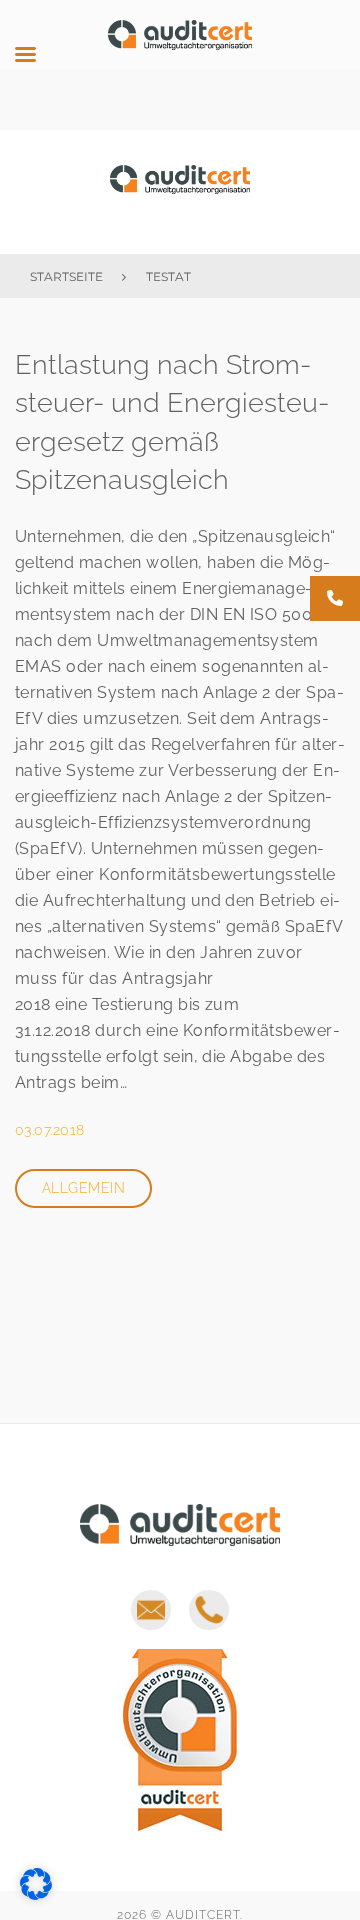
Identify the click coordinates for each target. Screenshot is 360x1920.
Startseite (66, 276)
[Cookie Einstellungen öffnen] (36, 1894)
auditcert (179, 191)
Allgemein (83, 1188)
